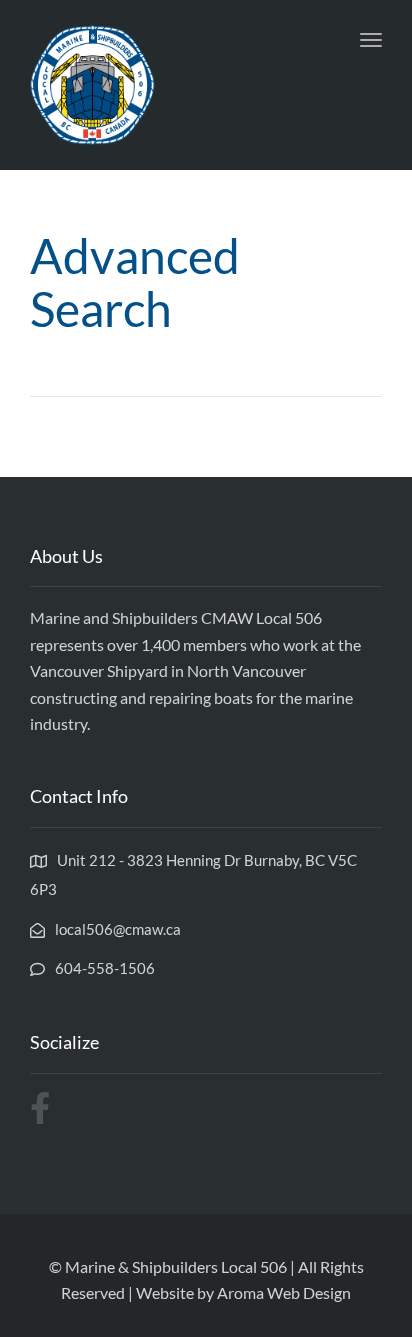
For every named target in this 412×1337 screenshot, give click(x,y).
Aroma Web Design (284, 1292)
